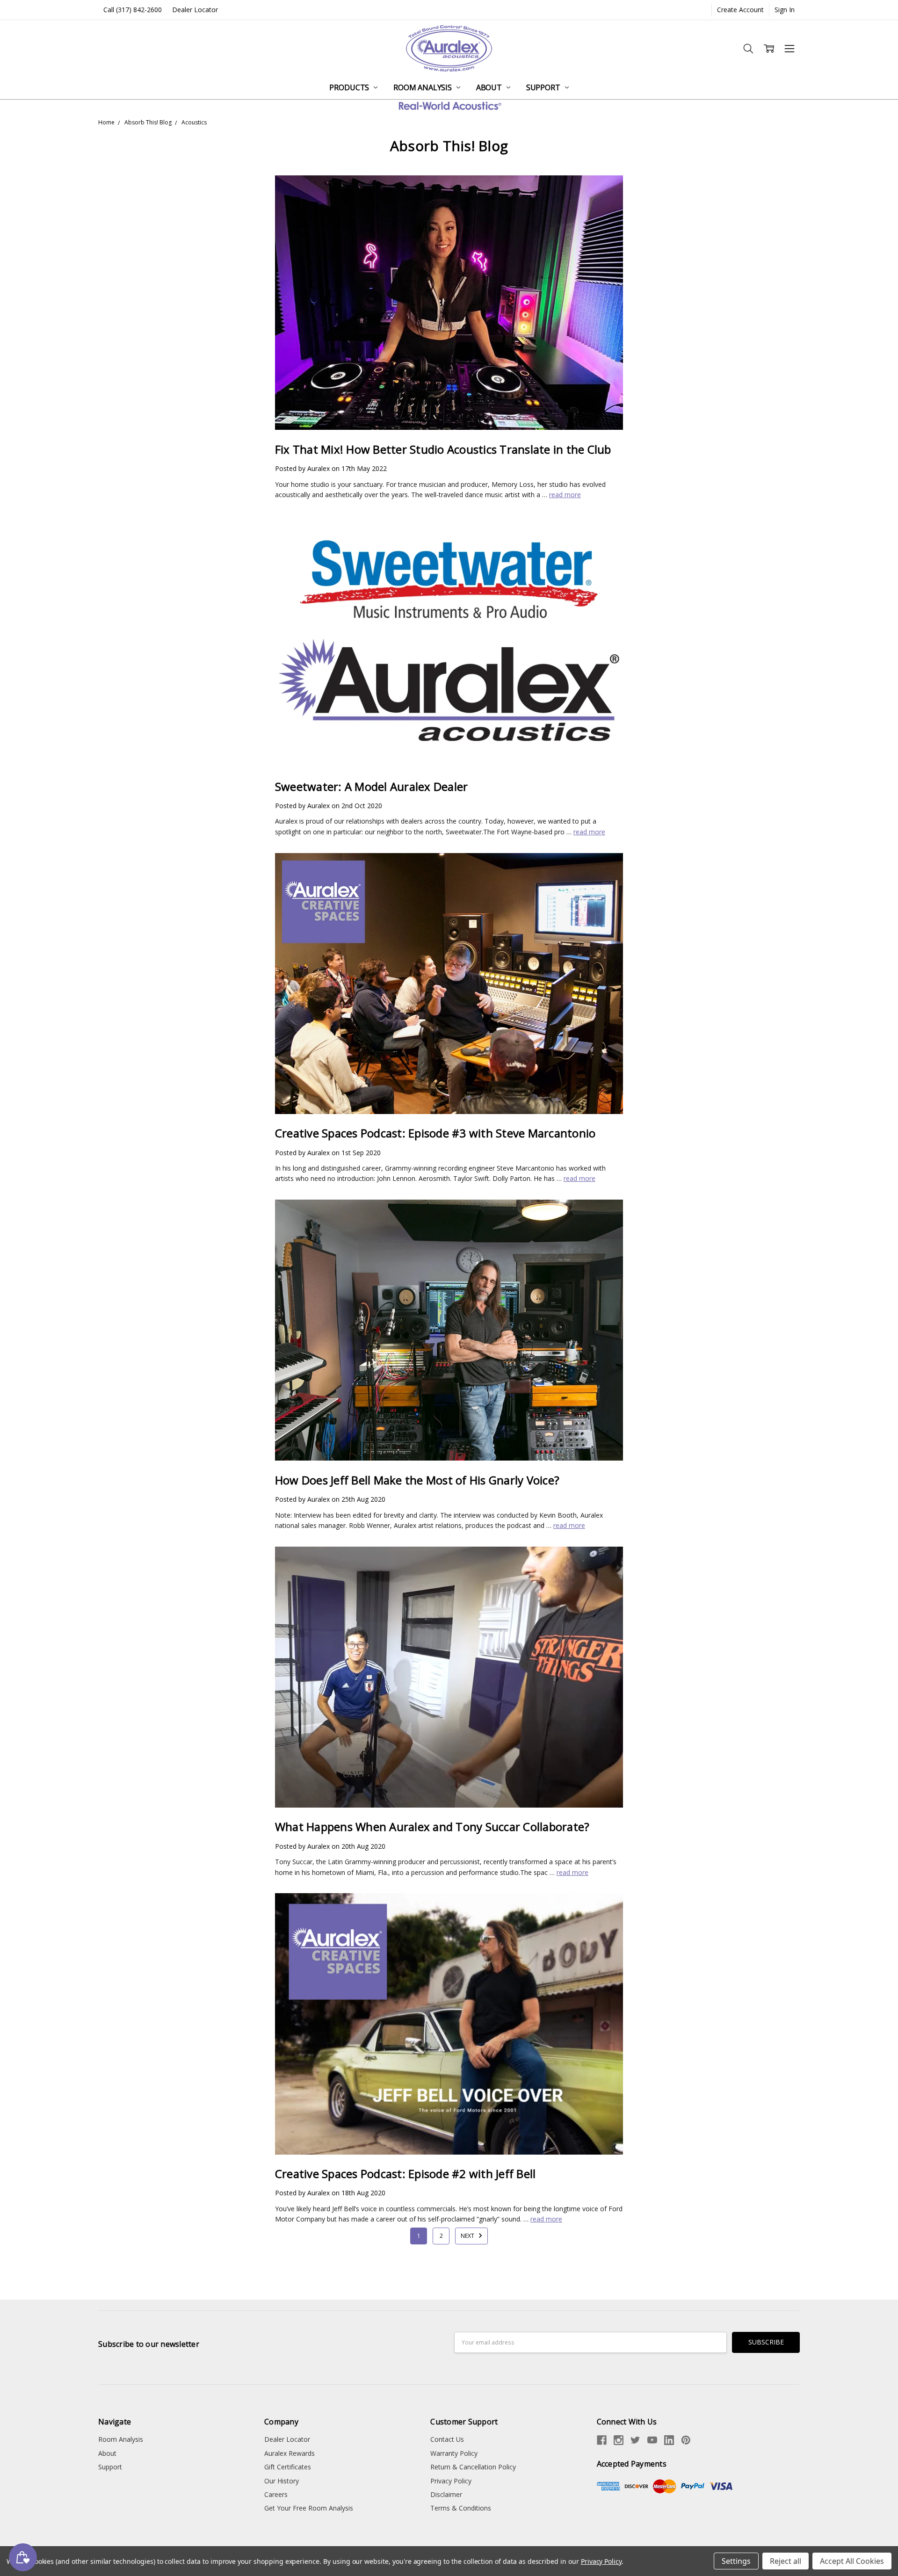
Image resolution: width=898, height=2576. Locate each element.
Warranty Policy (454, 2453)
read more (565, 495)
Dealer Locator (195, 10)
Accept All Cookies (852, 2561)
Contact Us (447, 2439)
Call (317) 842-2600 (133, 10)
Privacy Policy (451, 2481)
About (490, 87)
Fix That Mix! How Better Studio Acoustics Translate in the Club (443, 449)
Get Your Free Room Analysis (309, 2508)
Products (350, 87)
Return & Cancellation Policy (473, 2467)
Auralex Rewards (290, 2453)
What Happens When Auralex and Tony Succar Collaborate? (432, 1827)
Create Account (740, 10)
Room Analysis (424, 87)
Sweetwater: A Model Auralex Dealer (372, 786)
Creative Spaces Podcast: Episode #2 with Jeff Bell (406, 2174)
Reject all (786, 2561)
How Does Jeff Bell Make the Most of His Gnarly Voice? (417, 1480)
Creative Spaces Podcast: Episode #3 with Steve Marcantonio (435, 1133)
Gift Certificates (288, 2467)
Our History (282, 2481)
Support (544, 87)
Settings (736, 2561)
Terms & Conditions (461, 2508)
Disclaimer (446, 2494)
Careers (276, 2494)
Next (468, 2236)
